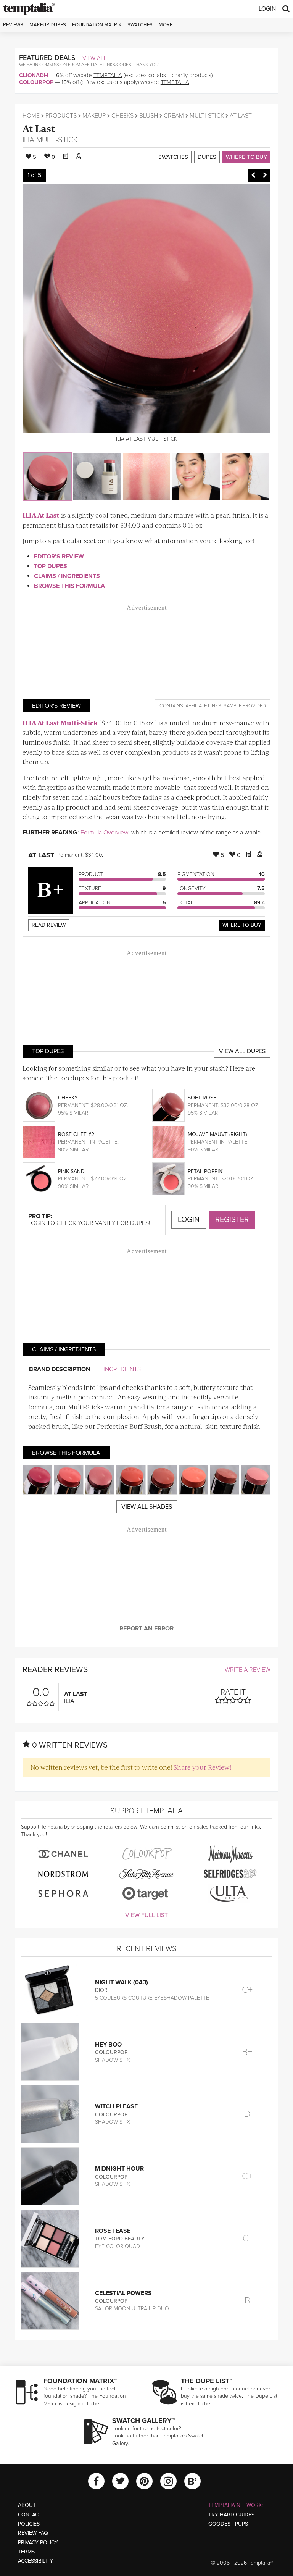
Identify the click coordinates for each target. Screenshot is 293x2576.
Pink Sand (71, 1171)
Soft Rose (202, 1098)
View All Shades (147, 1507)
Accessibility (35, 2561)
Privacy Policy (38, 2543)
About (27, 2505)
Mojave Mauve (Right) (217, 1134)
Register (232, 1220)
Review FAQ (33, 2533)
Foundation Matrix (97, 25)
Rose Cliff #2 (76, 1134)
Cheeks (122, 116)
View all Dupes (242, 1051)
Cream (174, 116)
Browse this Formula (69, 586)
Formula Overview (104, 833)
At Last (39, 128)
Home (31, 116)
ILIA (28, 140)
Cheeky (68, 1098)
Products (61, 116)
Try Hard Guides (231, 2515)
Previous (253, 175)
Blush (149, 116)
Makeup (94, 116)
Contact (30, 2515)
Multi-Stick (207, 116)
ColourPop (36, 82)
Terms (26, 2552)
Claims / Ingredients (67, 576)
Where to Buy (246, 157)
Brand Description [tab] (60, 1369)
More (166, 25)
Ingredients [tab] (122, 1369)
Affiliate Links (203, 706)
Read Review (49, 925)
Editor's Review (59, 557)
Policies (29, 2524)
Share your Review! (202, 1767)
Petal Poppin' (206, 1171)
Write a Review (248, 1670)
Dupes (207, 157)
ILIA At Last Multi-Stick (60, 723)
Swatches (140, 25)
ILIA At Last (41, 515)
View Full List (146, 1915)
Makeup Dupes (48, 25)
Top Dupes (51, 566)
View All (95, 58)
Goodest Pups (228, 2524)
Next (265, 175)
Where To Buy (242, 925)
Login (267, 9)
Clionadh (34, 75)
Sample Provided (245, 706)
